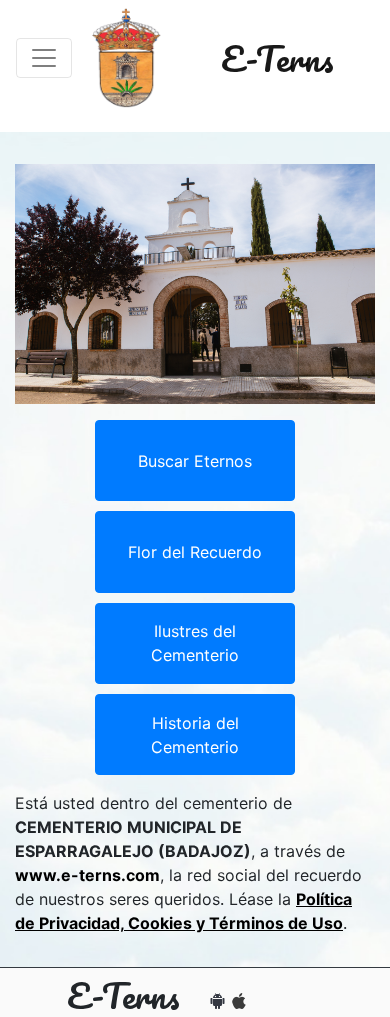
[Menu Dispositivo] (44, 58)
